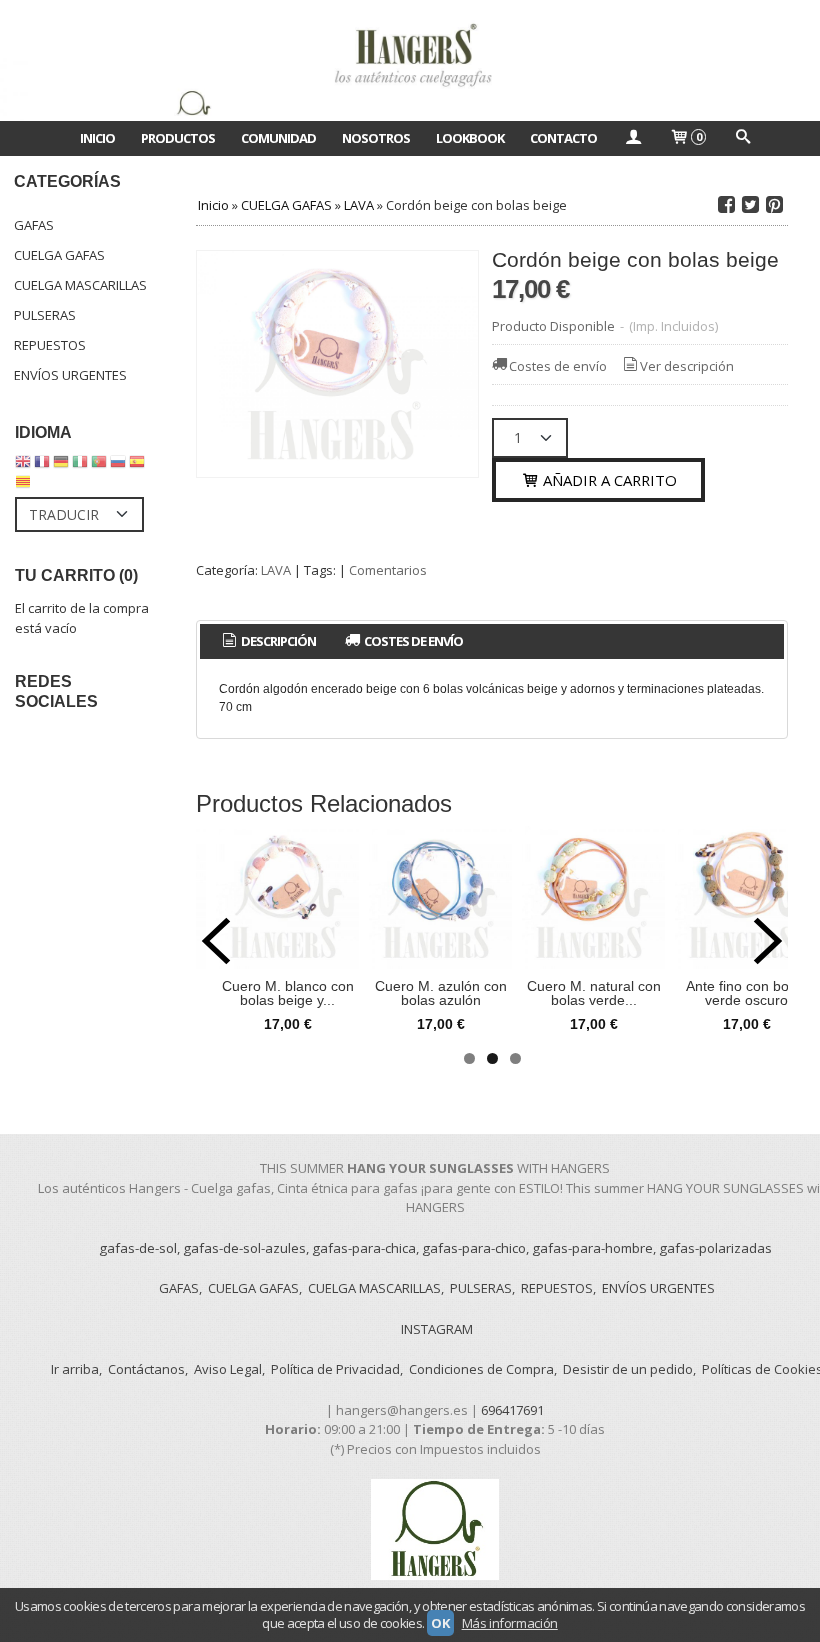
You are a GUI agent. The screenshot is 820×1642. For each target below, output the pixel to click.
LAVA (276, 570)
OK (440, 1623)
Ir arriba (75, 1369)
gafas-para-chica (364, 1248)
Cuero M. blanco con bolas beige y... (288, 993)
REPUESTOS (50, 345)
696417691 (512, 1410)
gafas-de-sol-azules (244, 1248)
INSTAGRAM (437, 1329)
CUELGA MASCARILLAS (80, 285)
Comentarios (388, 570)
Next (768, 941)
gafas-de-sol (138, 1248)
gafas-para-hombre (592, 1248)
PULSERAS (45, 315)
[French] (42, 466)
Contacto (563, 138)
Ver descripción (687, 366)
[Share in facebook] (726, 205)
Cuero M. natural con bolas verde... (594, 993)
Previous (216, 941)
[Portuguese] (99, 466)
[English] (23, 466)
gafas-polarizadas (715, 1248)
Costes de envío (558, 366)
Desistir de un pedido (628, 1369)
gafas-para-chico (474, 1248)
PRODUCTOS (178, 138)
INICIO (97, 138)
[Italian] (80, 466)
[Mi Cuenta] (633, 138)
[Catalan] (25, 486)
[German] (61, 466)
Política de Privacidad (335, 1369)
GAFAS (34, 225)
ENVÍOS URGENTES (70, 375)
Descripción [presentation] (277, 641)
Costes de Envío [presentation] (412, 641)
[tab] (267, 641)
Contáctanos (146, 1369)
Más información (510, 1623)
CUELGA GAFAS (59, 255)
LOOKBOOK (470, 138)
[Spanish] (137, 466)
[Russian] (118, 466)
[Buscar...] (742, 138)
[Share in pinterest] (774, 205)
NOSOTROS (376, 138)
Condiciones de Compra (481, 1369)
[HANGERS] (410, 60)
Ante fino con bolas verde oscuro (746, 993)
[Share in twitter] (750, 205)
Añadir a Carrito (608, 480)
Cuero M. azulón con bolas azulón (441, 993)
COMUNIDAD (278, 138)
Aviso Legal (228, 1369)
